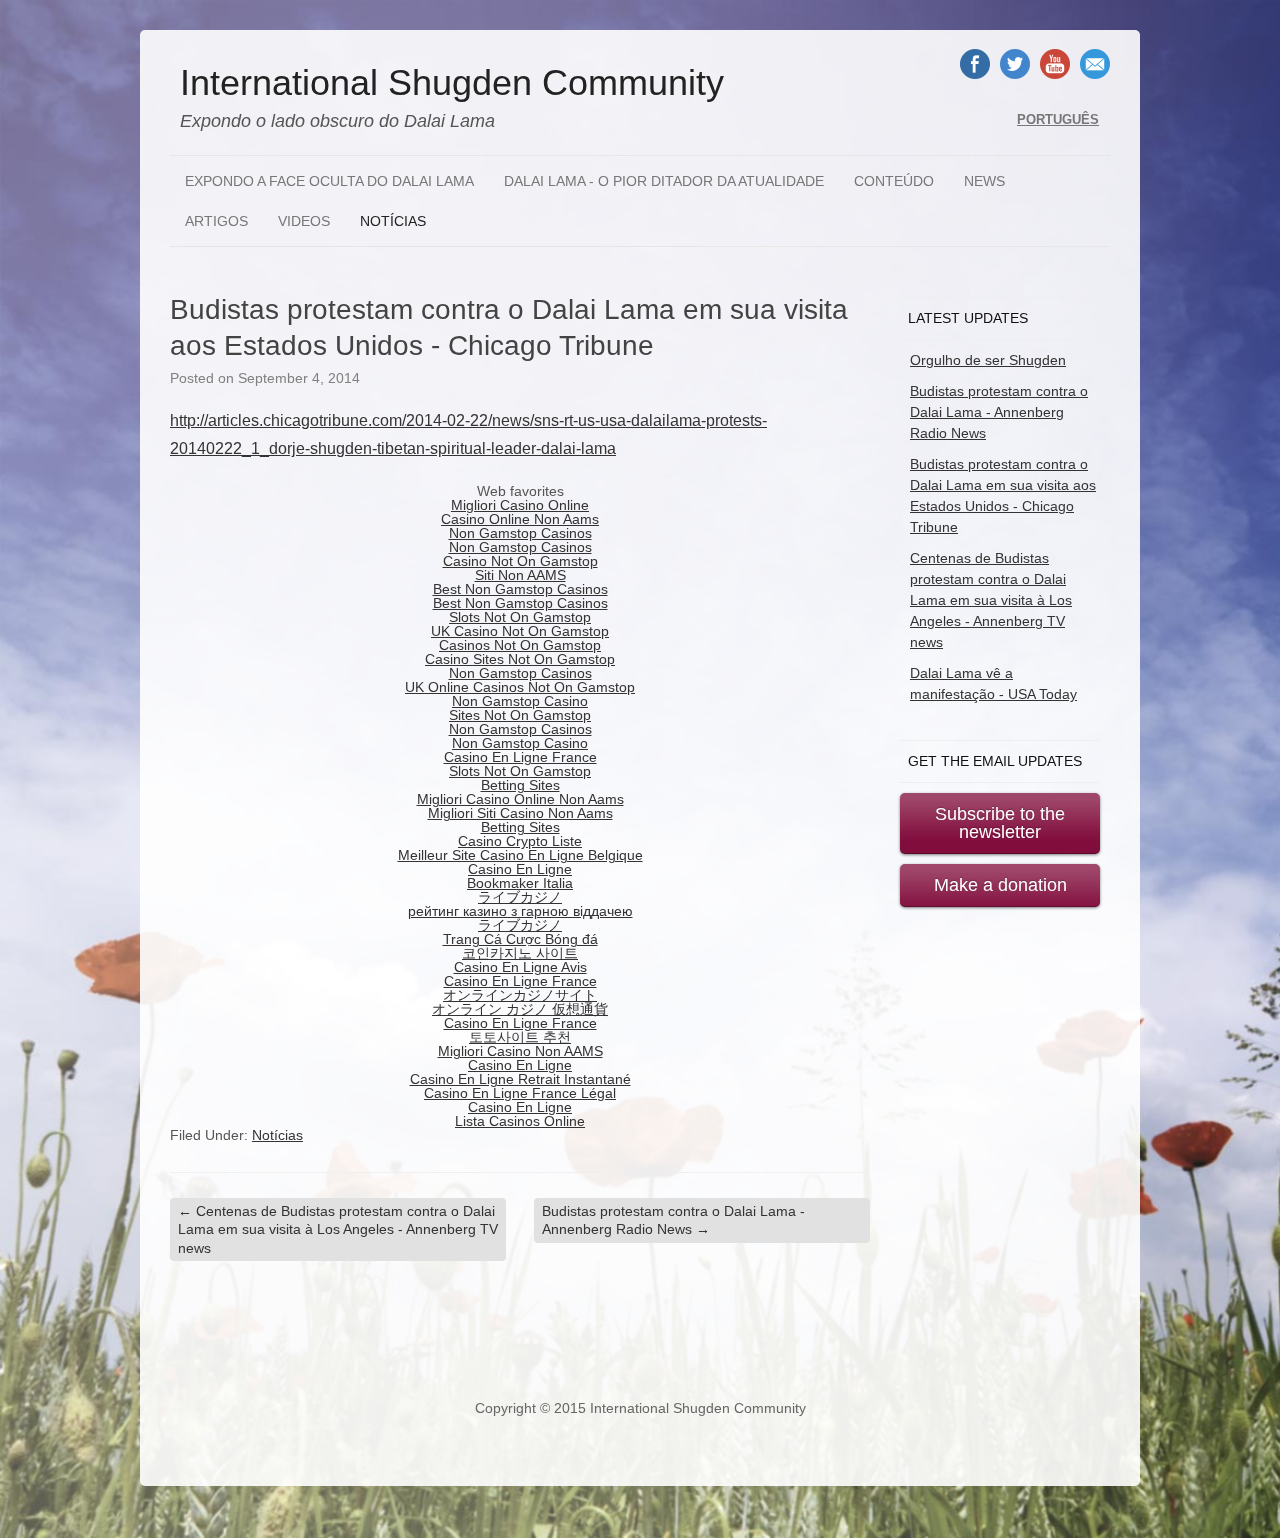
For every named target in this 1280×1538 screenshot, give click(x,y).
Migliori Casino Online (520, 505)
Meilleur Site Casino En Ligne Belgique (520, 855)
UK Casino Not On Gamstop (520, 631)
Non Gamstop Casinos (520, 533)
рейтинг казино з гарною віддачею (520, 911)
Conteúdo (894, 181)
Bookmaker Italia (520, 883)
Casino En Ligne (520, 869)
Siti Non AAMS (520, 575)
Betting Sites (520, 785)
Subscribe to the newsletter (1000, 823)
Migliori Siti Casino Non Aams (520, 813)
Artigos (216, 221)
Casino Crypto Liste (520, 841)
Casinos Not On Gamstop (520, 645)
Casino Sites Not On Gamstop (520, 659)
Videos (304, 221)
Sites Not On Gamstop (520, 715)
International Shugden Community (452, 83)
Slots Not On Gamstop (520, 617)
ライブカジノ (520, 897)
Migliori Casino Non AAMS (520, 1051)
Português (1058, 120)
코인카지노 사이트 (520, 953)
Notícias (393, 221)
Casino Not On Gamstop (520, 561)
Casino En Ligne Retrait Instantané (520, 1079)
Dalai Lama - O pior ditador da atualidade (664, 181)
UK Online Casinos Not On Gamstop (520, 687)
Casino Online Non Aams (520, 519)
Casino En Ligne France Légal (520, 1093)
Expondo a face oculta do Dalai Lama (329, 181)
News (984, 181)
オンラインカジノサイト (520, 995)
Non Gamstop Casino (520, 701)
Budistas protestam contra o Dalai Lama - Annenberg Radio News (673, 1220)
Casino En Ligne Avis (520, 967)
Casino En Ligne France (520, 757)
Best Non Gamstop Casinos (520, 589)
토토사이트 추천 (520, 1037)
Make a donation (1000, 885)
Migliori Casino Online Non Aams (520, 799)
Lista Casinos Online (520, 1121)
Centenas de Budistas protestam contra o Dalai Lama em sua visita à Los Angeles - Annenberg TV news (338, 1229)
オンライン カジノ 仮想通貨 (520, 1009)
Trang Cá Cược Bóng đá (520, 939)
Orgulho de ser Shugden (988, 360)
